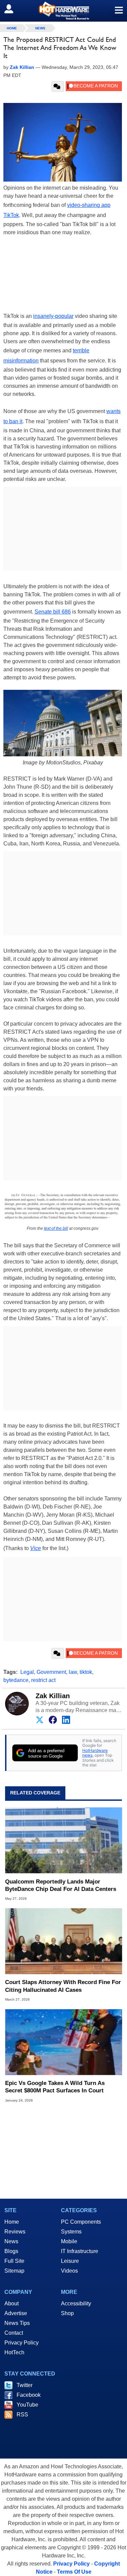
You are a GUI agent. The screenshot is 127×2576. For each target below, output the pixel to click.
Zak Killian (53, 1696)
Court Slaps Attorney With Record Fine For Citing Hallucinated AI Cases (63, 1986)
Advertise (16, 2313)
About (12, 2303)
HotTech (14, 2352)
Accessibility (76, 2303)
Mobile (69, 2241)
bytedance (16, 1680)
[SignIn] (13, 9)
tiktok (86, 1672)
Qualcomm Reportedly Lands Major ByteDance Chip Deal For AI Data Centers (61, 1885)
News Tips (17, 2323)
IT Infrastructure (80, 2251)
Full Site (14, 2261)
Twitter (25, 2385)
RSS (22, 2415)
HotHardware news (95, 1753)
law (73, 1672)
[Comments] (58, 86)
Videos (69, 2271)
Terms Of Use (74, 2572)
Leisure (70, 2261)
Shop (67, 2313)
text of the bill (56, 1228)
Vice (36, 1548)
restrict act (43, 1680)
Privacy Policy (22, 2343)
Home (12, 2222)
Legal (27, 1672)
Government (51, 1672)
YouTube (27, 2405)
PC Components (81, 2222)
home (12, 28)
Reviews (15, 2232)
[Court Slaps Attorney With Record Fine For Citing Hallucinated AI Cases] (63, 1941)
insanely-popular (53, 316)
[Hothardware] (63, 11)
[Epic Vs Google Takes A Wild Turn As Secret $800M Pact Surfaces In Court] (63, 2042)
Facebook (29, 2395)
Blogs (11, 2251)
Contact (14, 2333)
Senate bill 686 (53, 612)
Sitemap (14, 2271)
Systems (71, 2232)
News (40, 28)
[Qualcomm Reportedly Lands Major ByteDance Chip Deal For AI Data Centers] (63, 1840)
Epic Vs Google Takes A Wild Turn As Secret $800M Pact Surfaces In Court (55, 2087)
